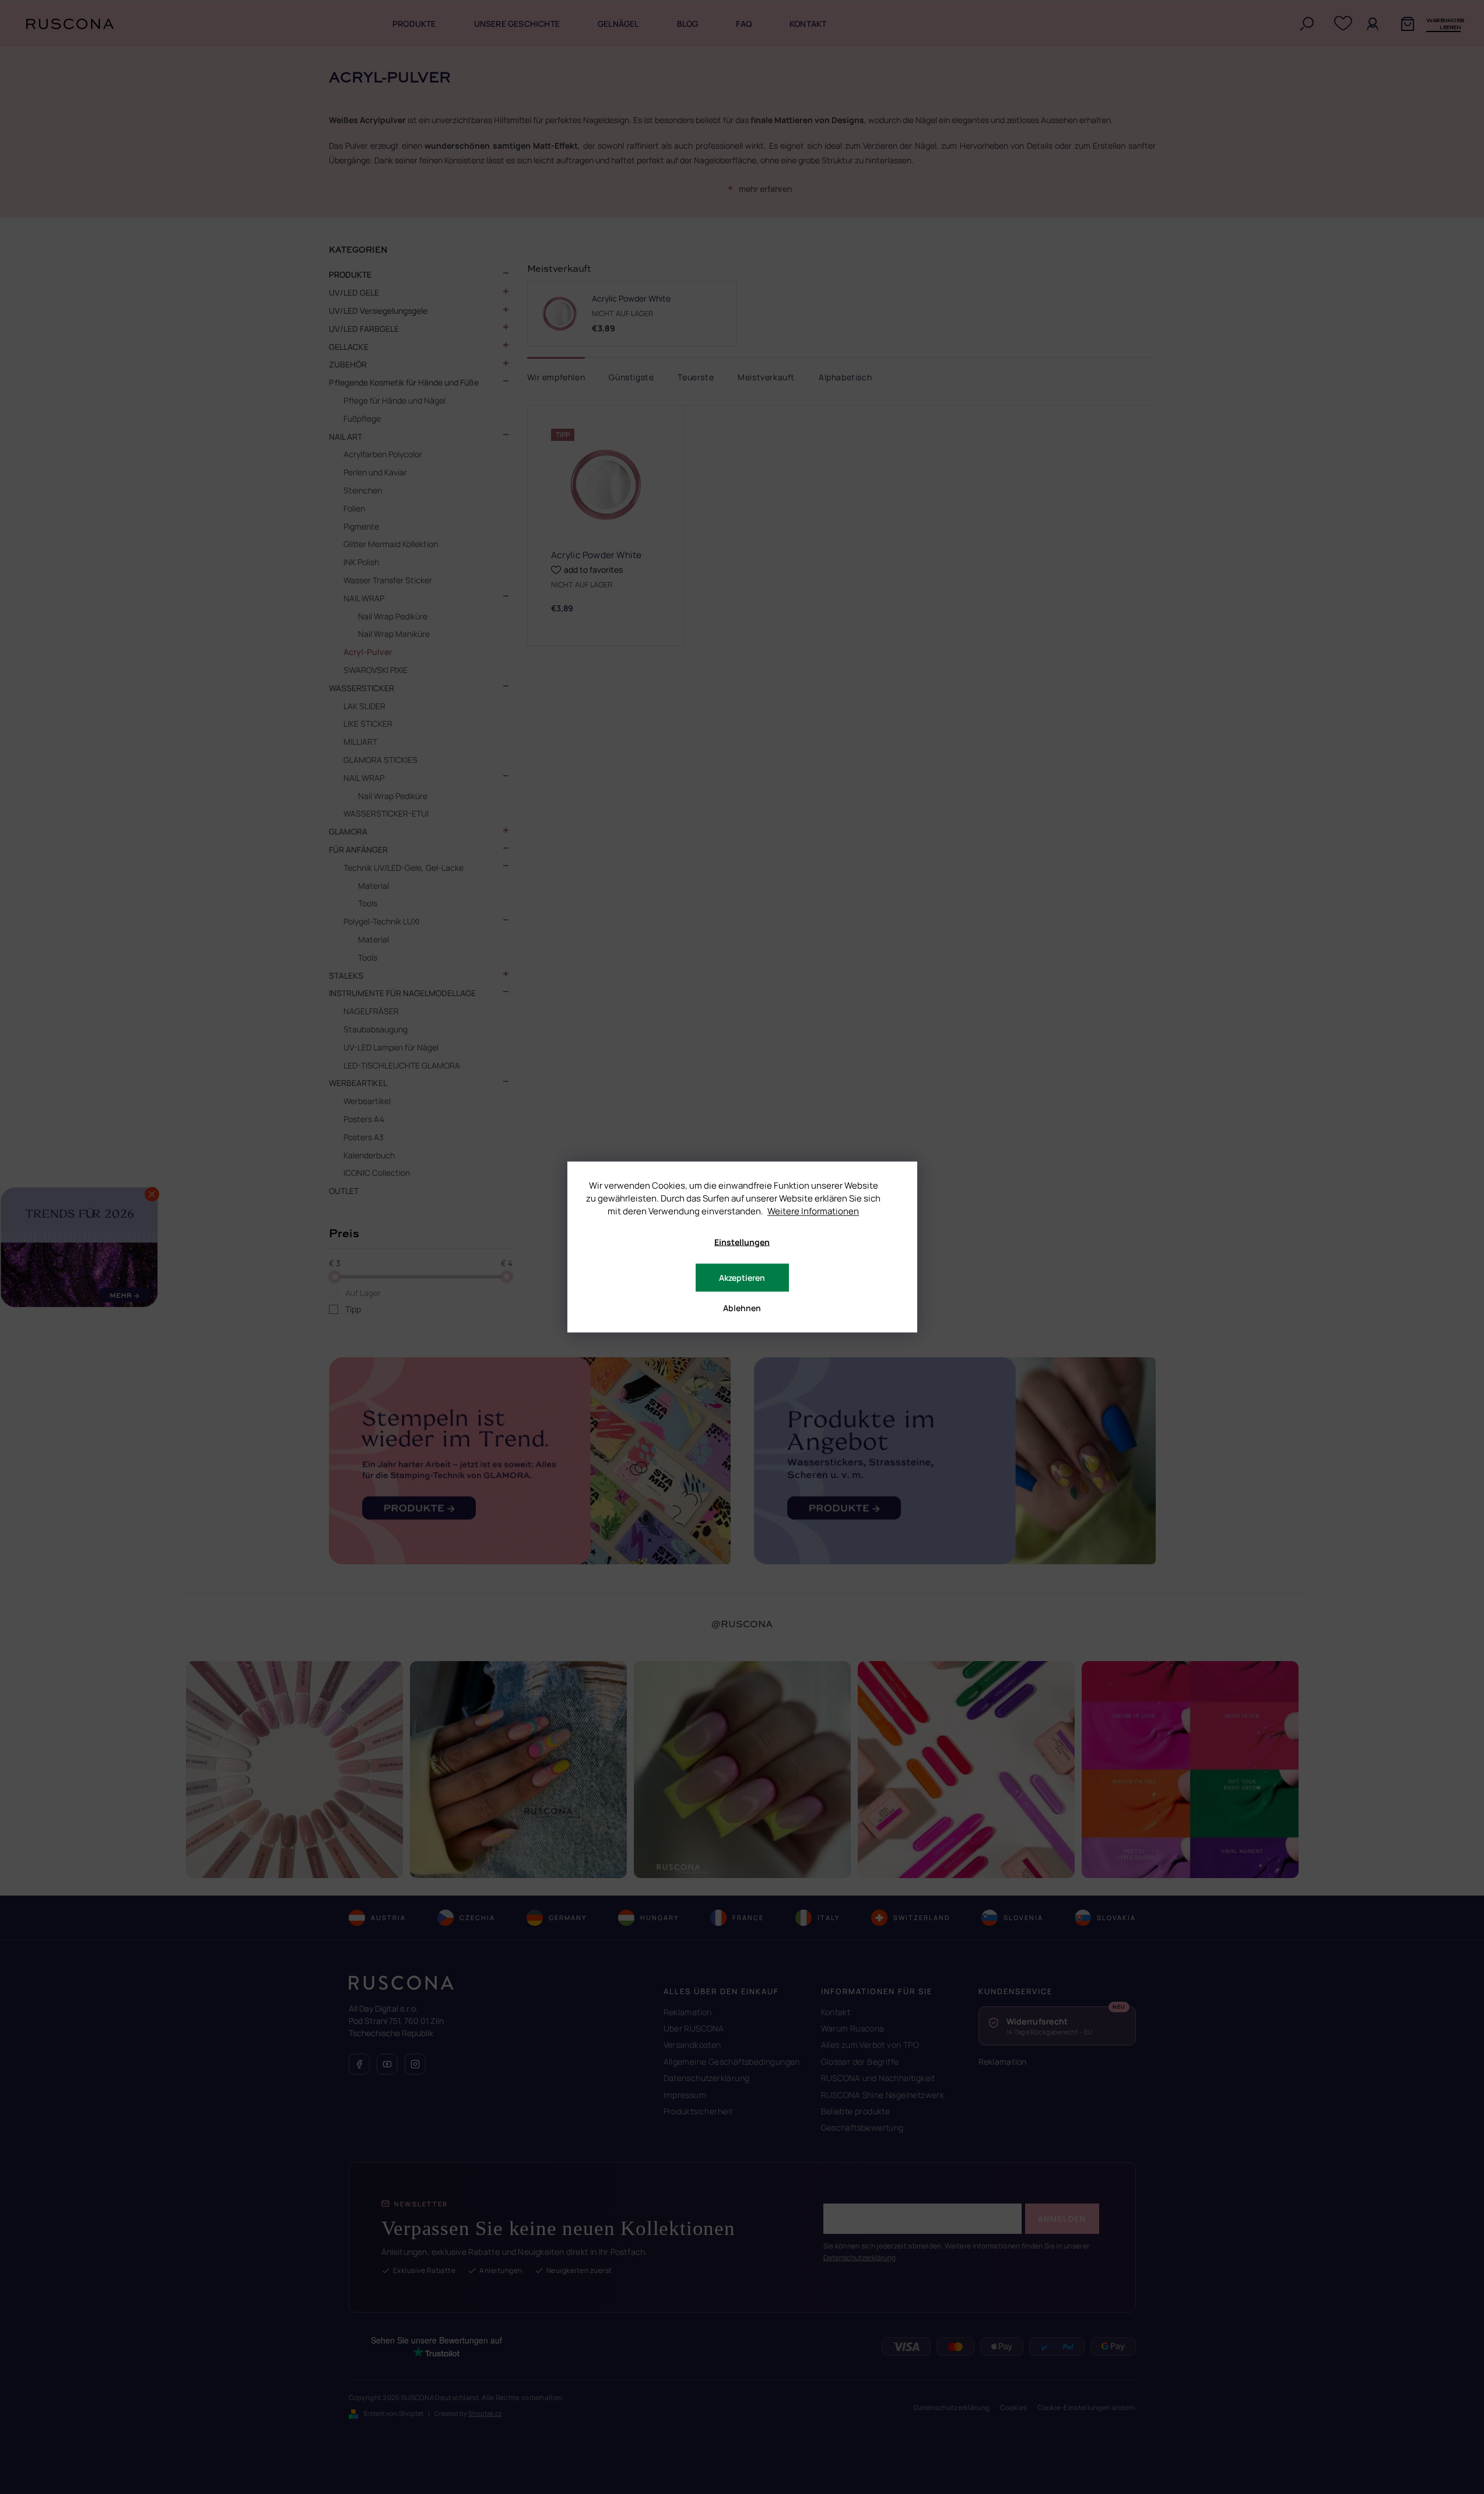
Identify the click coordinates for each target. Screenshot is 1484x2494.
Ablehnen (742, 1308)
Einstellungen (742, 1242)
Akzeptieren (742, 1278)
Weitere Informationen (813, 1211)
